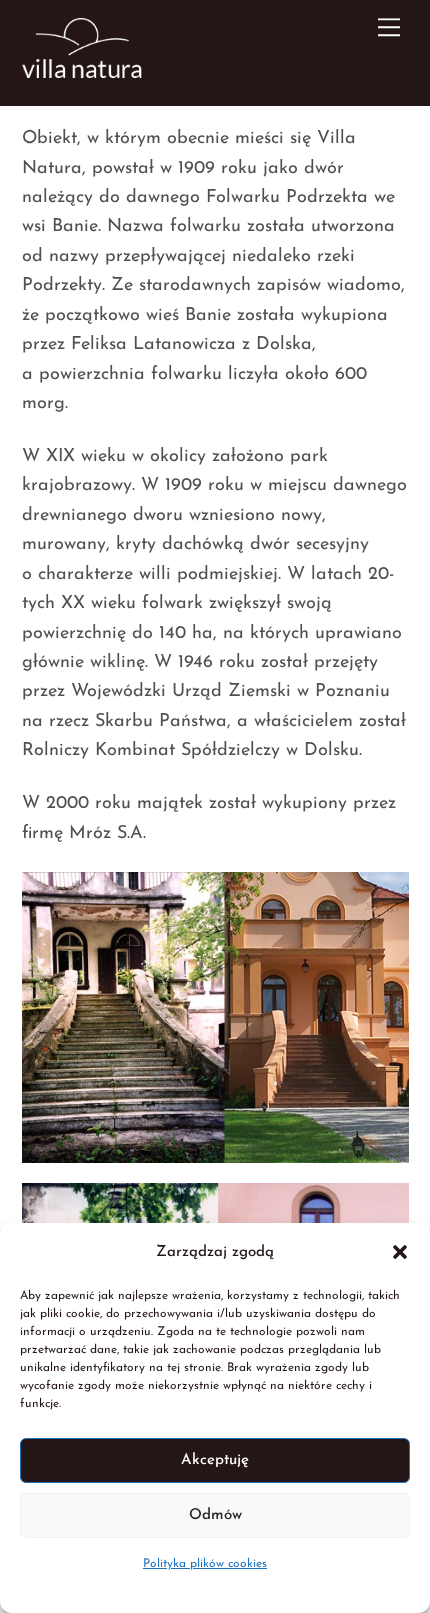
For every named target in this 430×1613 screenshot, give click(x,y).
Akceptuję (215, 1460)
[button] (400, 1252)
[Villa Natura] (82, 72)
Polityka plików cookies (205, 1564)
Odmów (215, 1515)
